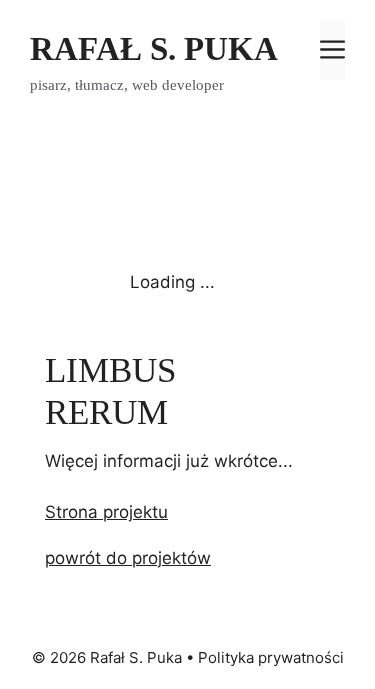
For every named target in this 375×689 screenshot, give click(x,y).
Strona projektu (106, 512)
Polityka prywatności (271, 657)
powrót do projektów (128, 558)
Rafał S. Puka (154, 49)
